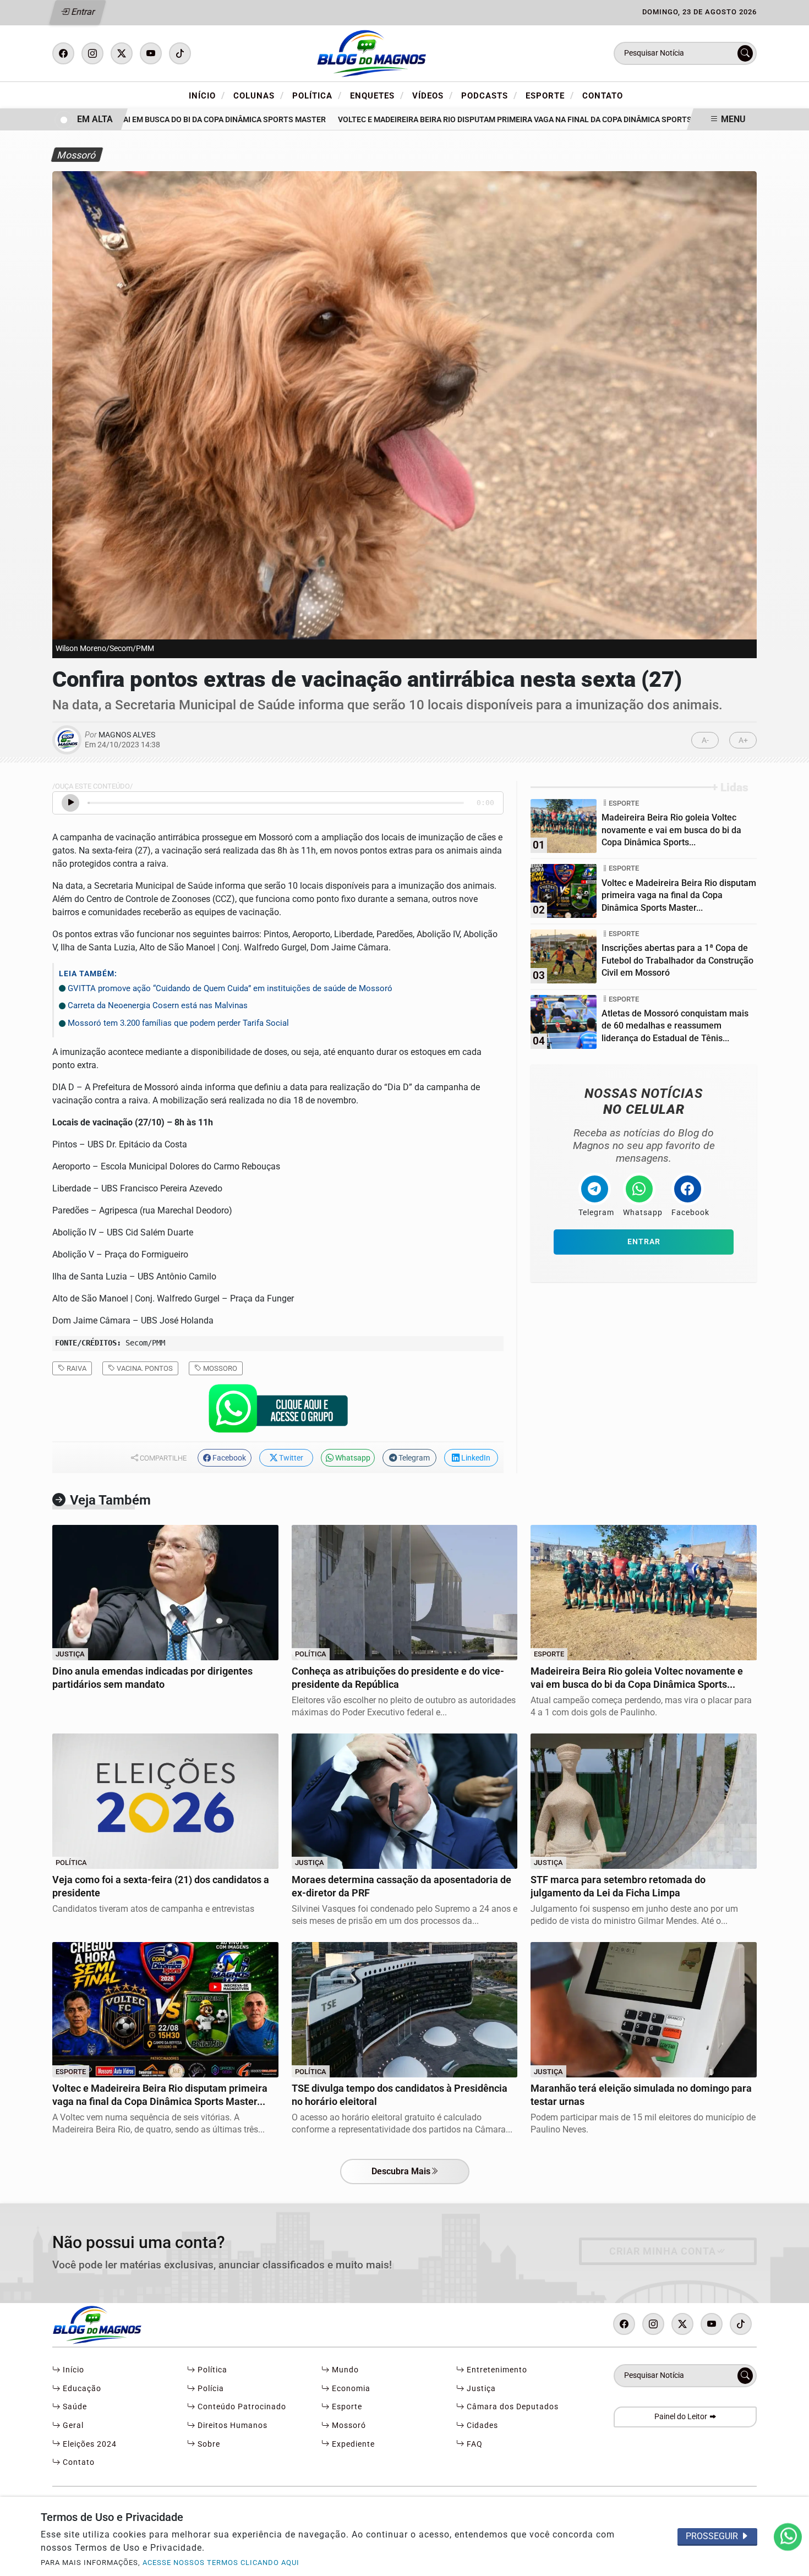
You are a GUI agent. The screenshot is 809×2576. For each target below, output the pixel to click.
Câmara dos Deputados (512, 2407)
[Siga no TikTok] (180, 53)
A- (705, 740)
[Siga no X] (122, 53)
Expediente (352, 2444)
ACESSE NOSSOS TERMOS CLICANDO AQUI (221, 2563)
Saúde (74, 2407)
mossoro (219, 1368)
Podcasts (489, 95)
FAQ (474, 2444)
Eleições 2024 (89, 2444)
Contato (603, 96)
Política (317, 95)
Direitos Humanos (231, 2425)
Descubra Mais (401, 2171)
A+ (743, 740)
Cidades (481, 2425)
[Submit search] (745, 53)
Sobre (208, 2444)
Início (207, 95)
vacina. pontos (144, 1368)
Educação (81, 2389)
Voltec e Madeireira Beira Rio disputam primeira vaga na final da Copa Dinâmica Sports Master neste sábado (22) (525, 120)
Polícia (210, 2389)
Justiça (480, 2389)
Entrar (82, 12)
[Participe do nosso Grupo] (278, 1412)
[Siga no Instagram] (92, 53)
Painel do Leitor (682, 2417)
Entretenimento (496, 2370)
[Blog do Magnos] (404, 53)
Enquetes (377, 95)
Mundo (344, 2370)
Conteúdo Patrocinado (241, 2407)
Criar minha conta (663, 2251)
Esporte (550, 95)
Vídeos (433, 95)
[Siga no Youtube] (151, 53)
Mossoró (348, 2425)
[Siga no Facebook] (63, 53)
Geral (72, 2425)
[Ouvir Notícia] (70, 803)
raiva (76, 1368)
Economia (350, 2389)
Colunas (259, 95)
